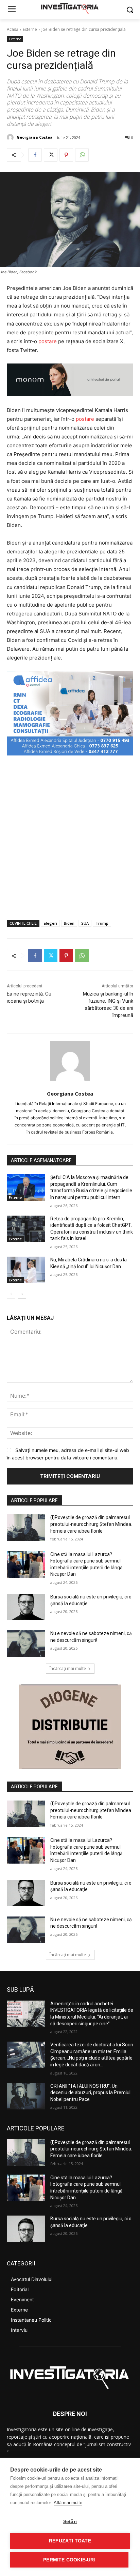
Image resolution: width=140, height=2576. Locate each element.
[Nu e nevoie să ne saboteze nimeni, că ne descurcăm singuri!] (26, 1644)
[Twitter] (51, 155)
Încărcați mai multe (68, 1668)
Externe (30, 29)
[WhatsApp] (82, 155)
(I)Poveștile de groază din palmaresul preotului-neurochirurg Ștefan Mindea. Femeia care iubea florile (91, 1524)
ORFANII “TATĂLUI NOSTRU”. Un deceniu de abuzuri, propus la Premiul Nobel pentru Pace (90, 2093)
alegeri (50, 923)
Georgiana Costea (35, 137)
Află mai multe (68, 2503)
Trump (102, 923)
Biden (69, 923)
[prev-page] (11, 1294)
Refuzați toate (70, 2541)
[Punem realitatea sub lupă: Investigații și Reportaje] (70, 8)
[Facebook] (35, 155)
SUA (85, 923)
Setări (70, 2522)
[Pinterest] (66, 155)
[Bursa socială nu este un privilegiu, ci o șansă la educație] (26, 1607)
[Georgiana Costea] (11, 137)
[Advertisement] (70, 838)
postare (48, 341)
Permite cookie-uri (69, 2560)
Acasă (13, 29)
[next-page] (22, 1294)
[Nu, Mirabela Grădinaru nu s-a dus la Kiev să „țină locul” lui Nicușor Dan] (26, 1270)
